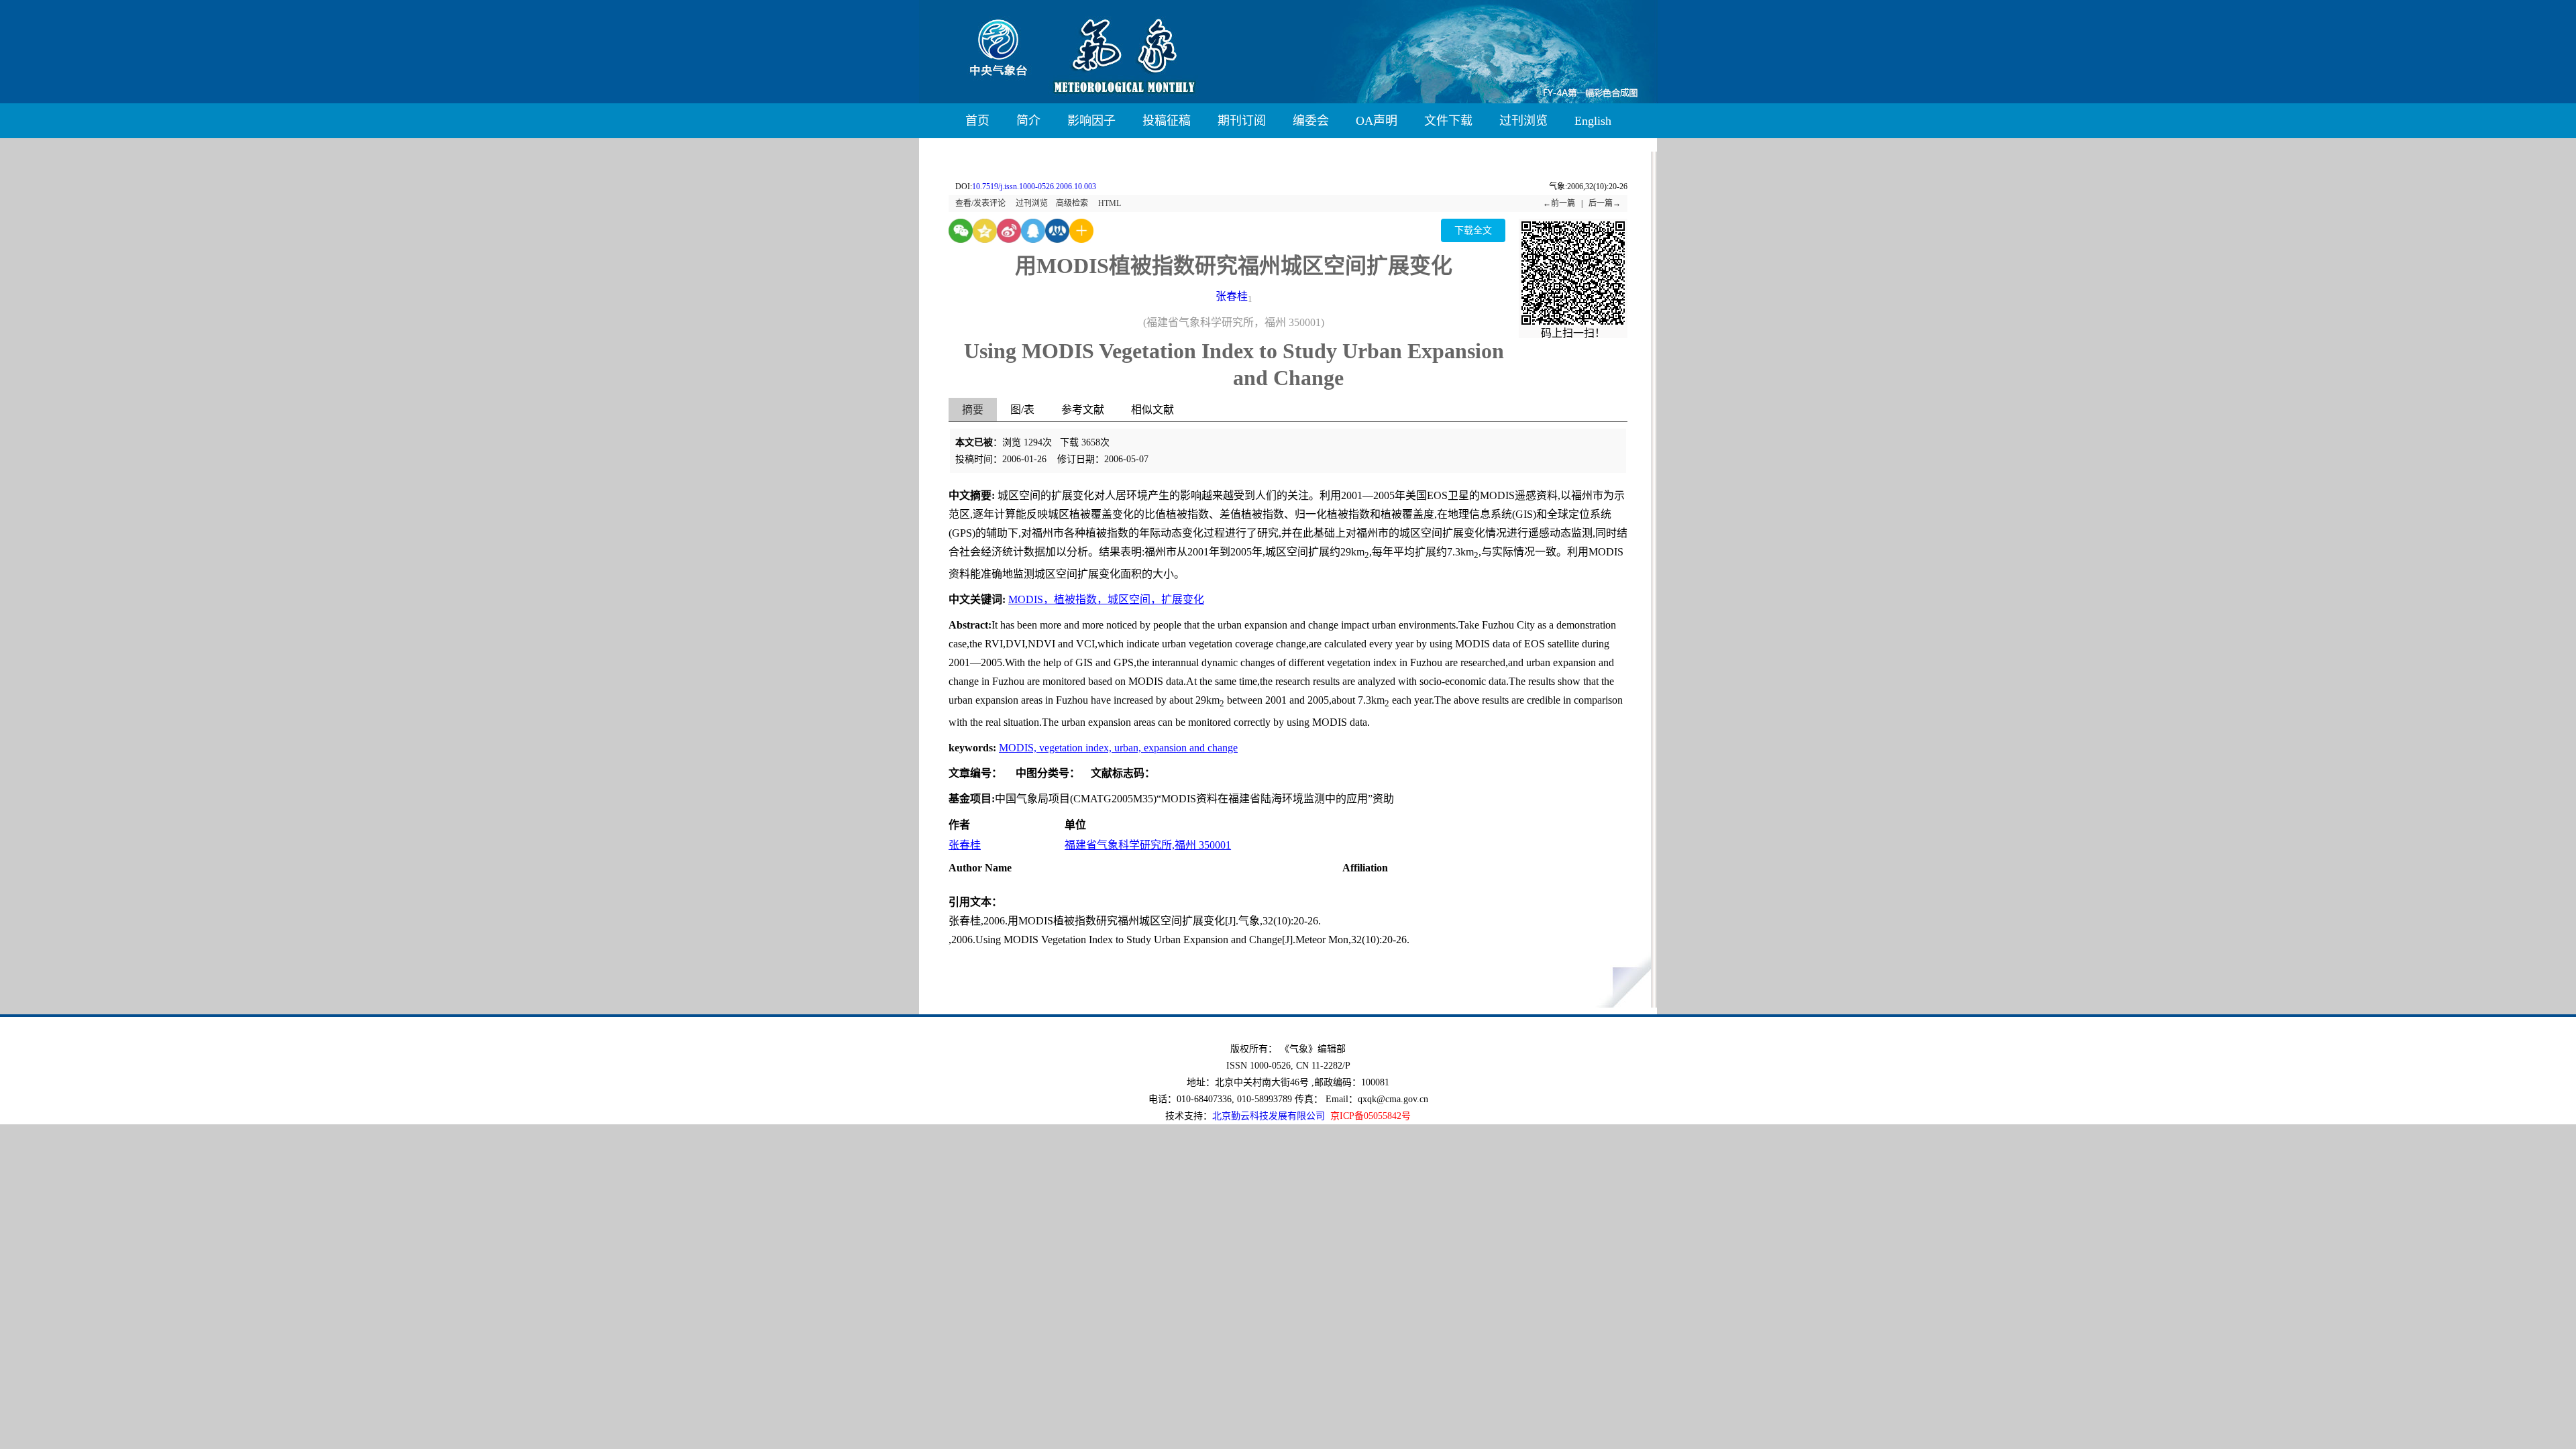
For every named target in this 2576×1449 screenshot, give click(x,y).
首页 (977, 121)
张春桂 (1232, 296)
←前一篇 (1559, 203)
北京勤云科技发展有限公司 (1269, 1116)
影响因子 (1091, 121)
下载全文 (1473, 230)
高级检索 (1072, 203)
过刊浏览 (1523, 121)
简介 (1028, 121)
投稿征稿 (1167, 121)
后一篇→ (1605, 203)
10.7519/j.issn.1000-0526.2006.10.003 (1034, 186)
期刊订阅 (1242, 121)
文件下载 (1448, 121)
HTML (1110, 203)
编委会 (1311, 121)
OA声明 (1377, 121)
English (1593, 121)
